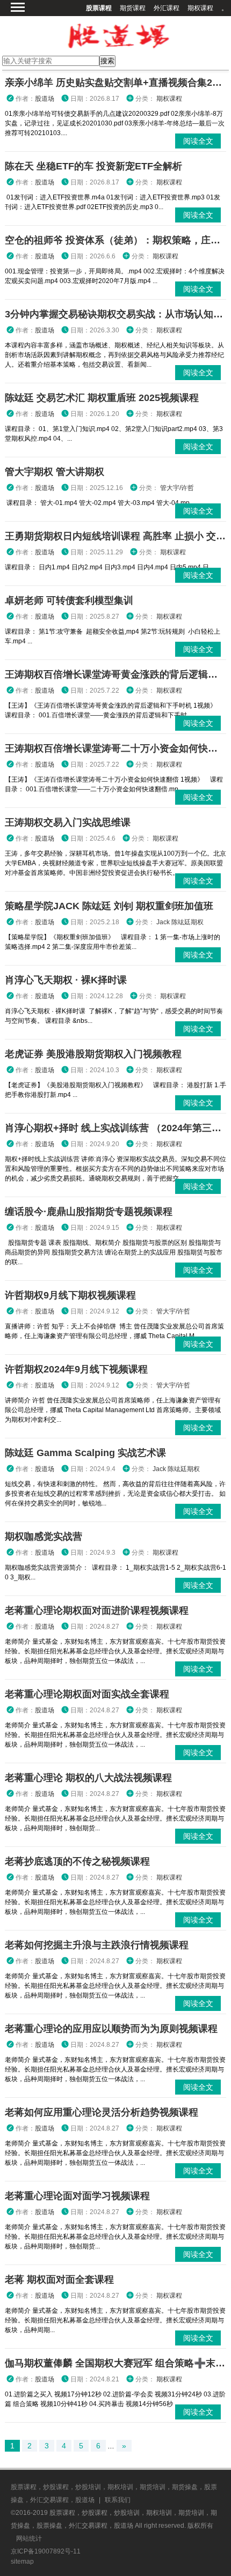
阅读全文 (198, 141)
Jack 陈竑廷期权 (180, 922)
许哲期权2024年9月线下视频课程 (76, 1369)
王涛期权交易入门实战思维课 (68, 822)
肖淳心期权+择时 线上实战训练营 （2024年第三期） (118, 1128)
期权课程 (200, 8)
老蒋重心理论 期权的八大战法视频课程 (88, 1778)
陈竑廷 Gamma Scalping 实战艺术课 (85, 1453)
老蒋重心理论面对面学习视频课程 (77, 2196)
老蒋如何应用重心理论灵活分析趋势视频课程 (102, 2112)
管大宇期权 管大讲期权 (55, 472)
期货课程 (133, 8)
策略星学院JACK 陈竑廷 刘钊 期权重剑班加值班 (109, 906)
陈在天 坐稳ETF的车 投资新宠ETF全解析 (93, 166)
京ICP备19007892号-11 (46, 2551)
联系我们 (118, 2500)
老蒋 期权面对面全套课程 (59, 2280)
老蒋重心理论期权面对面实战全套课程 (87, 1694)
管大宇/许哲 (177, 488)
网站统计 (29, 2538)
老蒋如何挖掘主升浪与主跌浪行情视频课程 (97, 1945)
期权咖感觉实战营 (44, 1536)
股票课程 (99, 8)
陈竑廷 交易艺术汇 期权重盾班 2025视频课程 (102, 398)
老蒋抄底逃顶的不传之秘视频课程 (77, 1861)
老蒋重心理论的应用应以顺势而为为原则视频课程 (111, 2029)
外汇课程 (167, 8)
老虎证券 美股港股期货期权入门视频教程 (93, 1054)
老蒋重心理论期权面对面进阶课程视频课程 (97, 1610)
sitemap (22, 2562)
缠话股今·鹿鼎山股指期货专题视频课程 (89, 1212)
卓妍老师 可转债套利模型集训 (69, 600)
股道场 (45, 99)
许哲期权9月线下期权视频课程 (70, 1295)
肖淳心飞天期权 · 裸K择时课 (66, 980)
